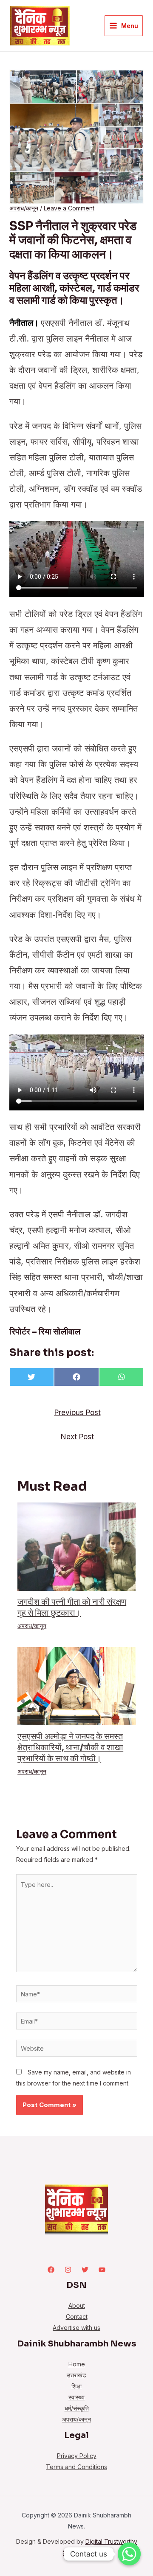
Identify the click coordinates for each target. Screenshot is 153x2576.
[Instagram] (68, 2270)
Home (77, 2364)
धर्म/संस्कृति (77, 2408)
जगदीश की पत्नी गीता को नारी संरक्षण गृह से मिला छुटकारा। (72, 1608)
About (77, 2306)
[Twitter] (85, 2270)
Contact (77, 2317)
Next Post (77, 1437)
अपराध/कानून (24, 208)
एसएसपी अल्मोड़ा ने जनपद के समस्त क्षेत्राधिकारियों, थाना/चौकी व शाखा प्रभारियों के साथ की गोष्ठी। (70, 1748)
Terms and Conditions (76, 2467)
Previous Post (78, 1412)
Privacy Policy (77, 2456)
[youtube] (102, 2270)
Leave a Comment (69, 208)
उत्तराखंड (76, 2375)
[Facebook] (51, 2270)
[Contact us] (129, 2554)
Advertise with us (76, 2328)
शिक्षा (76, 2386)
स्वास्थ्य (76, 2397)
